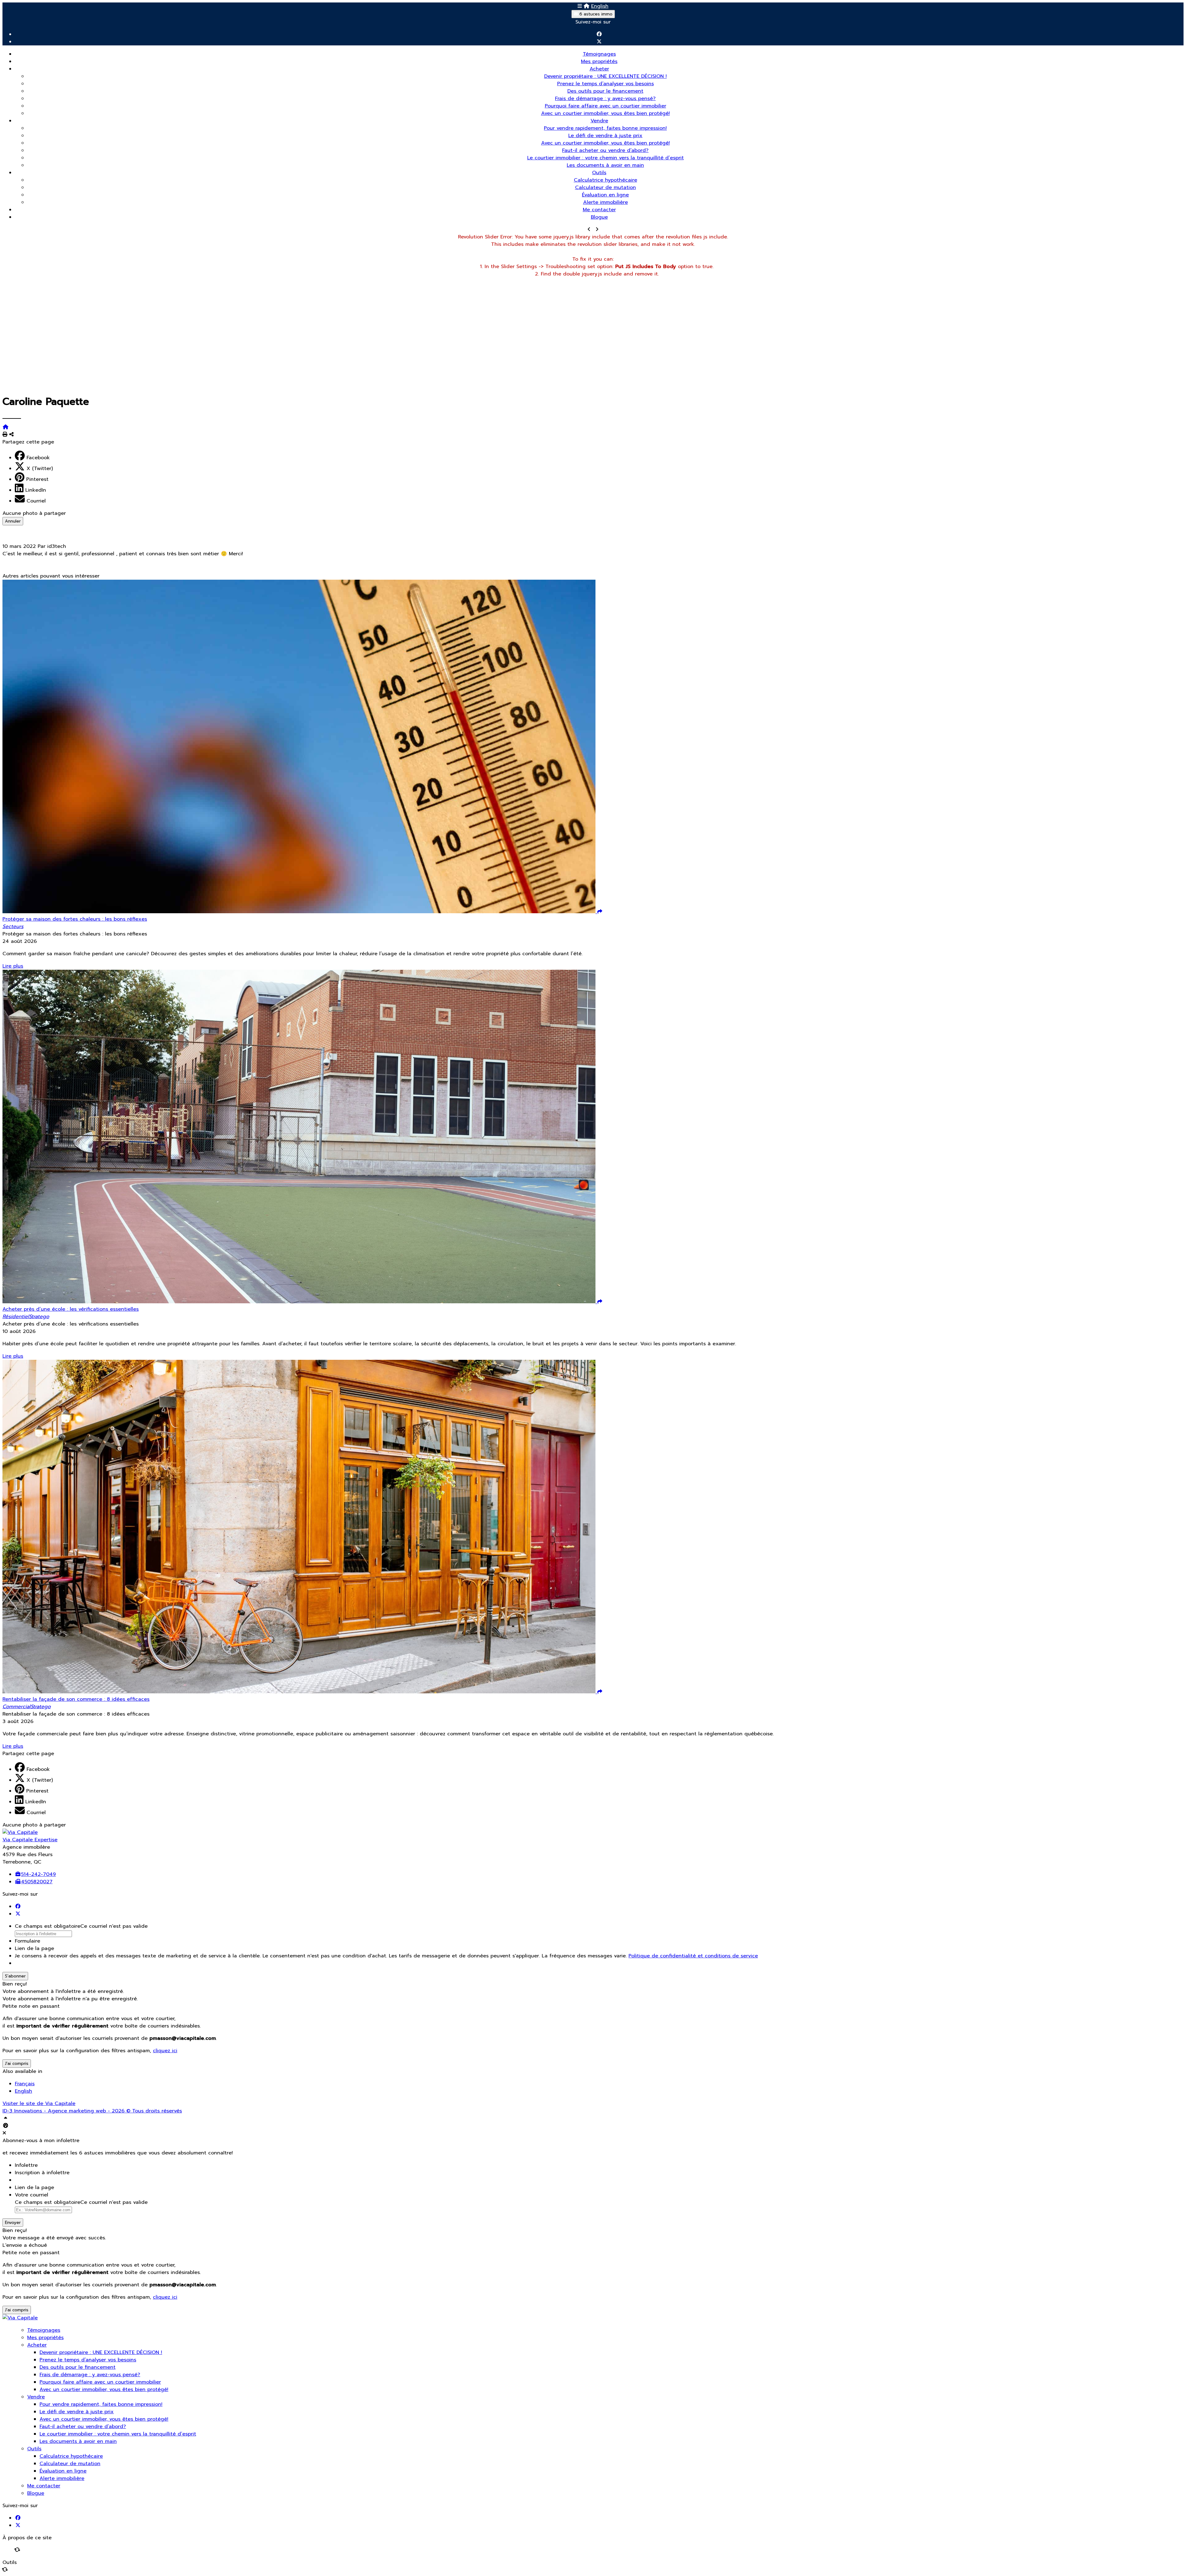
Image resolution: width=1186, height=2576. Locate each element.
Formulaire (27, 1941)
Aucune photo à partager (34, 513)
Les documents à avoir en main (605, 165)
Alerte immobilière (606, 202)
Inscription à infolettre (42, 2173)
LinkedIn (36, 490)
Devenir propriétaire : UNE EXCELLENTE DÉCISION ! (606, 76)
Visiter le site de (39, 2103)
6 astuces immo (595, 14)
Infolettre (26, 2165)
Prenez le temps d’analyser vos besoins (606, 84)
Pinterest (37, 479)
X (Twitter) (40, 469)
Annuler (13, 521)
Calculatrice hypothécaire (606, 180)
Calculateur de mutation (606, 187)
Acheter (599, 69)
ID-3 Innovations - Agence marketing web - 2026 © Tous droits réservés (92, 2111)
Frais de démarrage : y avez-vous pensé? (605, 99)
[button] (593, 561)
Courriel (36, 501)
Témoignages (599, 54)
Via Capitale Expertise (30, 1840)
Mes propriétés (599, 61)
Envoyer (13, 2223)
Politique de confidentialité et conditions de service (693, 1956)
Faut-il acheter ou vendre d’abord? (605, 150)
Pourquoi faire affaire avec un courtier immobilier (606, 106)
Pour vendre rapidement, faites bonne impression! (605, 128)
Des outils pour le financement (605, 91)
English (600, 6)
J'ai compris (17, 2063)
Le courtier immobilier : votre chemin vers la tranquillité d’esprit (606, 158)
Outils (599, 173)
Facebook (38, 458)
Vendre (599, 121)
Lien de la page (34, 1948)
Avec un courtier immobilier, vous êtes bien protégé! (606, 113)
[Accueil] (587, 6)
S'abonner (15, 1976)
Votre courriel (32, 2195)
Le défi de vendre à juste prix (605, 136)
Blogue (599, 217)
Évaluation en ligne (605, 195)
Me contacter (599, 210)
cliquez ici (165, 2051)
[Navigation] (580, 6)
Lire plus (13, 966)
